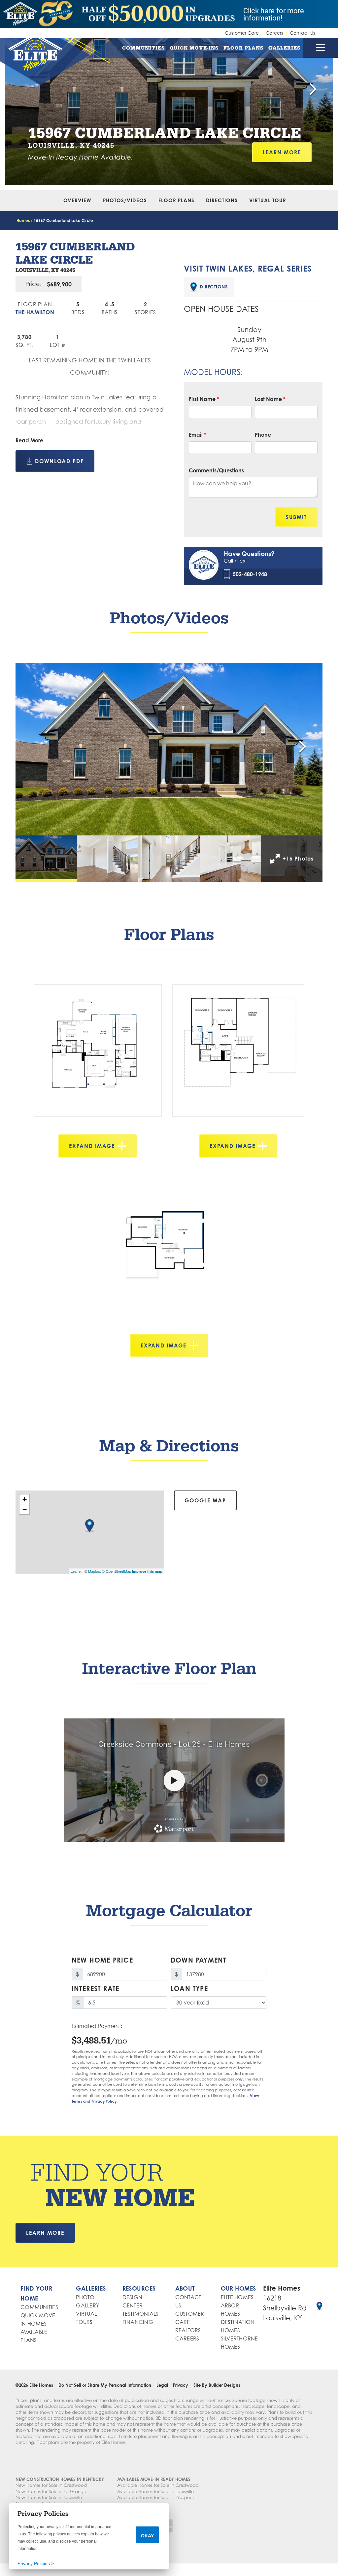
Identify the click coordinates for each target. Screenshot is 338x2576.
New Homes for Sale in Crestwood (51, 2485)
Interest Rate (96, 1988)
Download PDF (59, 461)
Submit (296, 517)
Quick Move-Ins (194, 48)
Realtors (188, 2330)
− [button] (25, 1509)
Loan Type (189, 1988)
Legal (162, 2385)
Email (198, 435)
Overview (77, 200)
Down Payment (198, 1960)
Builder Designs (224, 2385)
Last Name (270, 399)
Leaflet (76, 1571)
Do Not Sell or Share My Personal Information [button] (105, 2385)
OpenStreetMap (118, 1571)
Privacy (181, 2385)
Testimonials (141, 2314)
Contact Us (302, 33)
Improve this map (147, 1571)
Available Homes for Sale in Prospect (155, 2497)
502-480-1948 (250, 574)
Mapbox (95, 1571)
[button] (313, 90)
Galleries (285, 48)
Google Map (205, 1500)
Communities (144, 48)
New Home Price (102, 1960)
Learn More (282, 152)
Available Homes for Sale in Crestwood (158, 2485)
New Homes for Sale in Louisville (49, 2497)
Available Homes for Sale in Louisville (155, 2491)
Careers (274, 33)
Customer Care (242, 33)
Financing (138, 2322)
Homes (23, 221)
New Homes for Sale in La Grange (51, 2491)
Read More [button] (29, 440)
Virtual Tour (268, 200)
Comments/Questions (216, 470)
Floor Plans (244, 48)
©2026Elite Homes (34, 2385)
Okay (147, 2536)
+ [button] (25, 1499)
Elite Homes (237, 2297)
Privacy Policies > (36, 2563)
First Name (204, 399)
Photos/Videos (125, 200)
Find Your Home (36, 2293)
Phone (263, 435)
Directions (222, 200)
